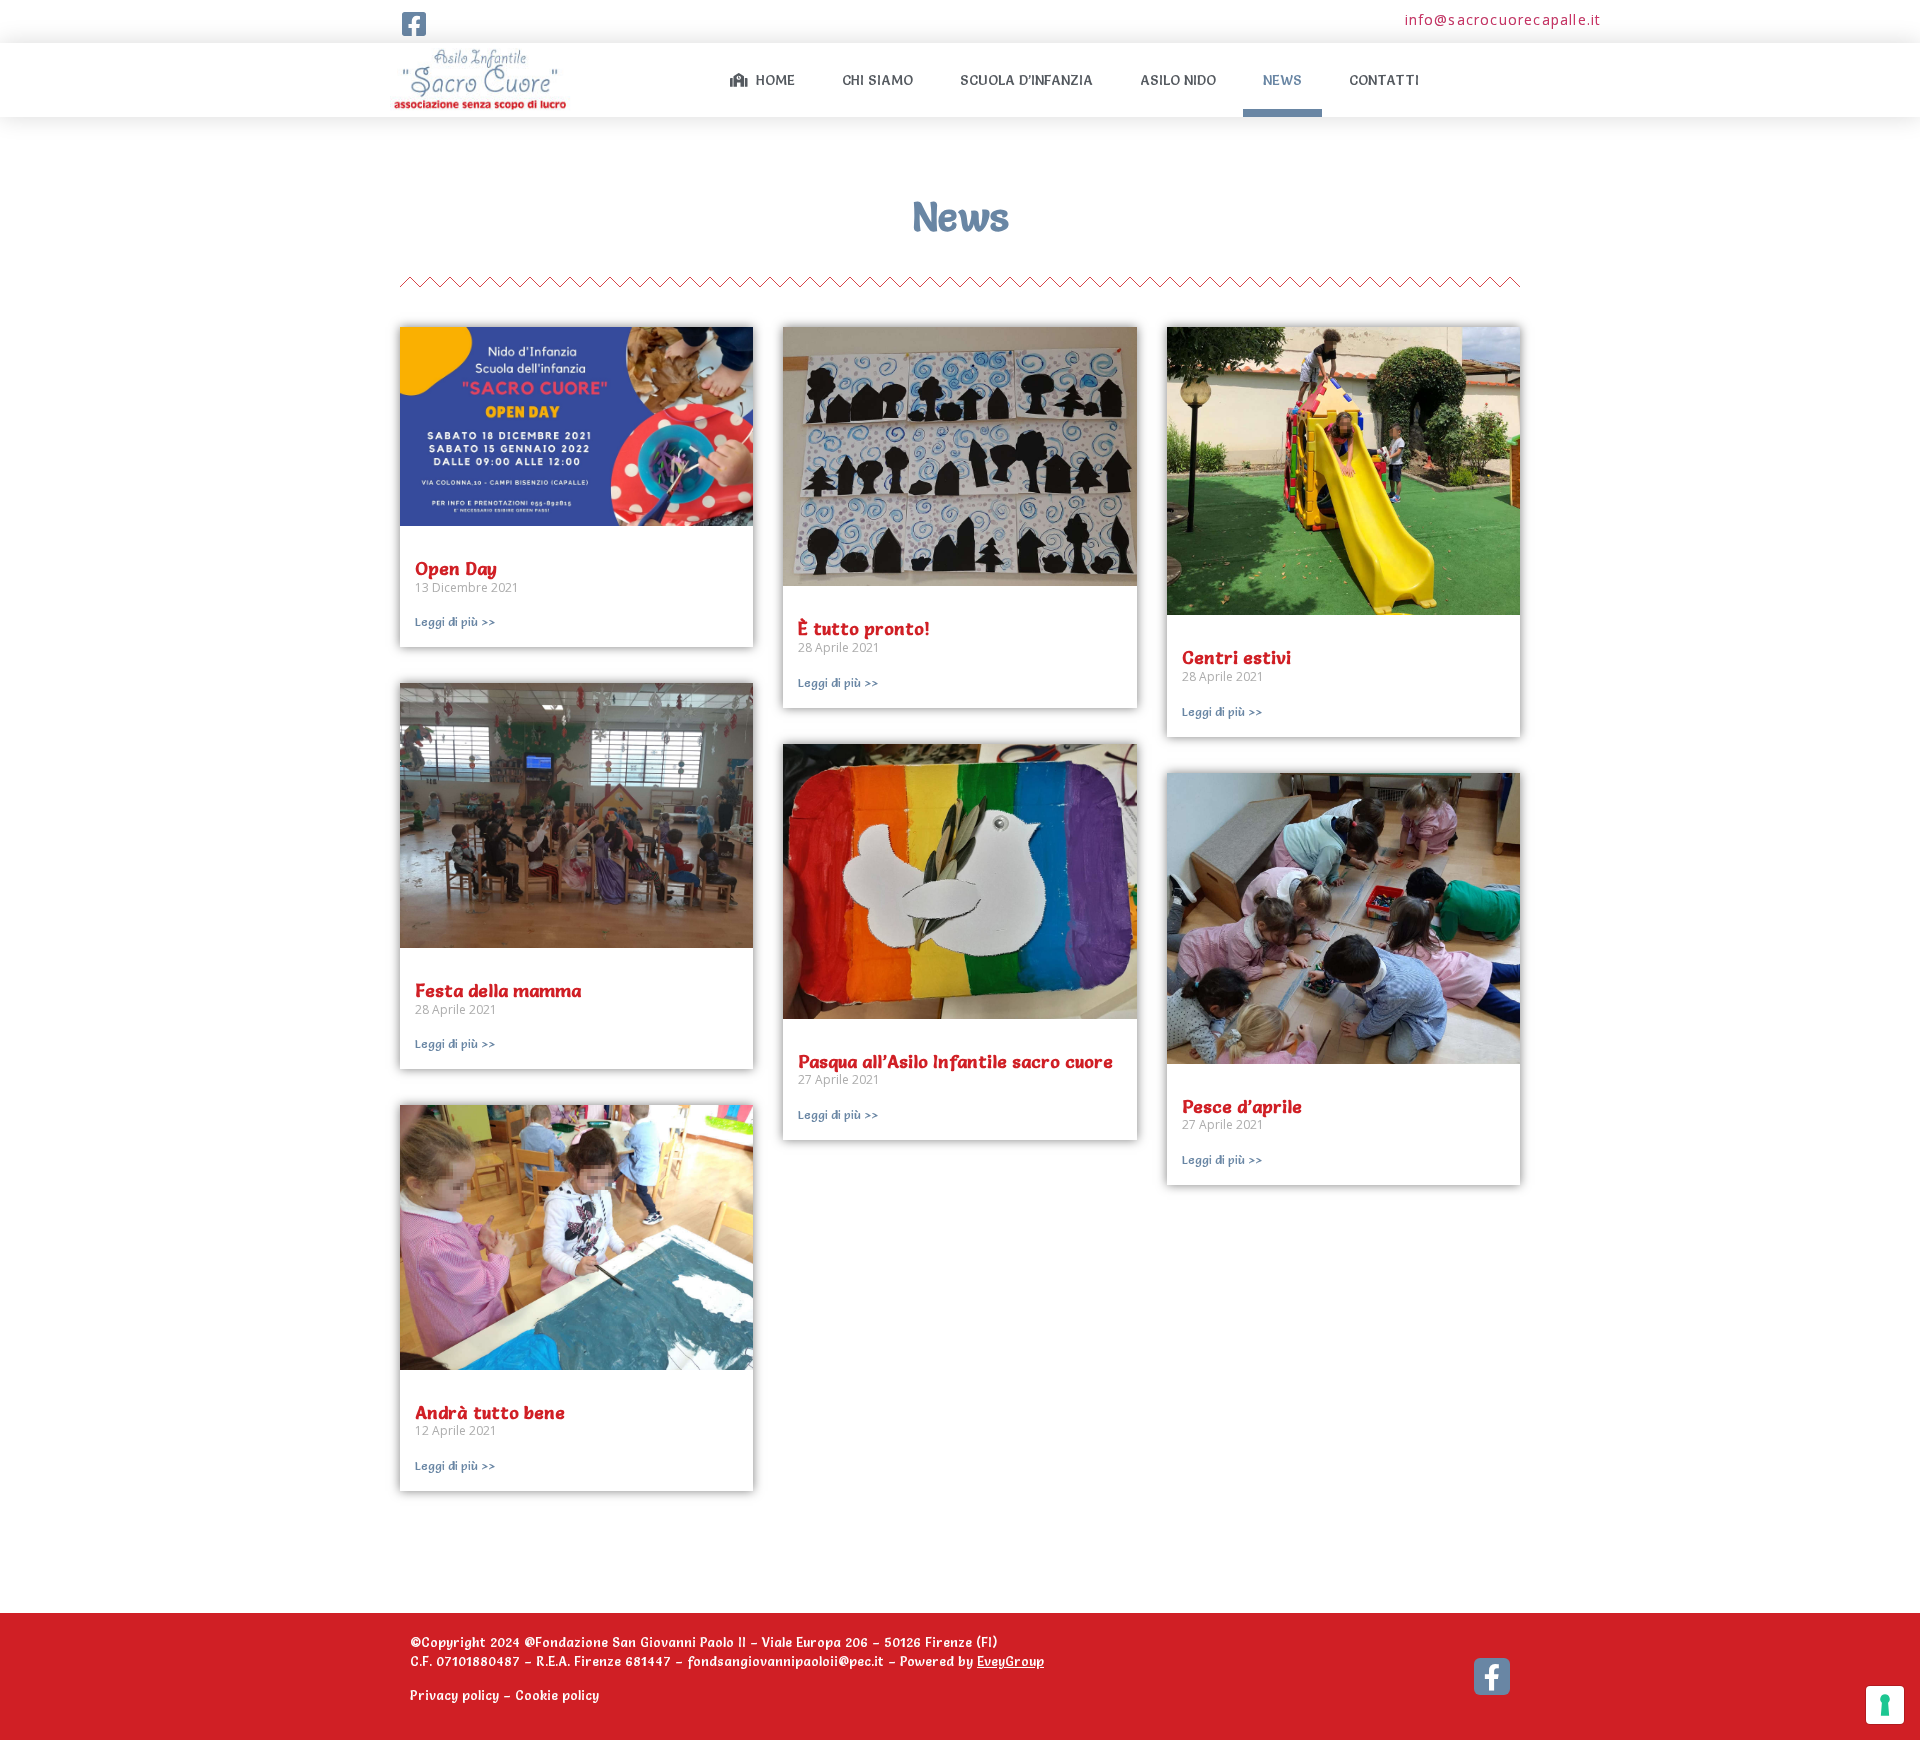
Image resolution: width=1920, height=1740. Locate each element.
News (1282, 80)
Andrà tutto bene (490, 1412)
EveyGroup (1010, 1661)
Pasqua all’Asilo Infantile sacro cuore (955, 1061)
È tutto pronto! (864, 628)
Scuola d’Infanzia (1026, 80)
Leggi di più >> (455, 621)
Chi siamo (877, 80)
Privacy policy (454, 1695)
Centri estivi (1236, 657)
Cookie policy (557, 1695)
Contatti (1384, 80)
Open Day (456, 568)
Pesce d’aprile (1242, 1106)
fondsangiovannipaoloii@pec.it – (793, 1661)
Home (771, 80)
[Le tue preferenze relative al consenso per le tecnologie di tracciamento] (1885, 1705)
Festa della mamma (498, 990)
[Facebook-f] (1492, 1676)
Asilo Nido (1178, 80)
